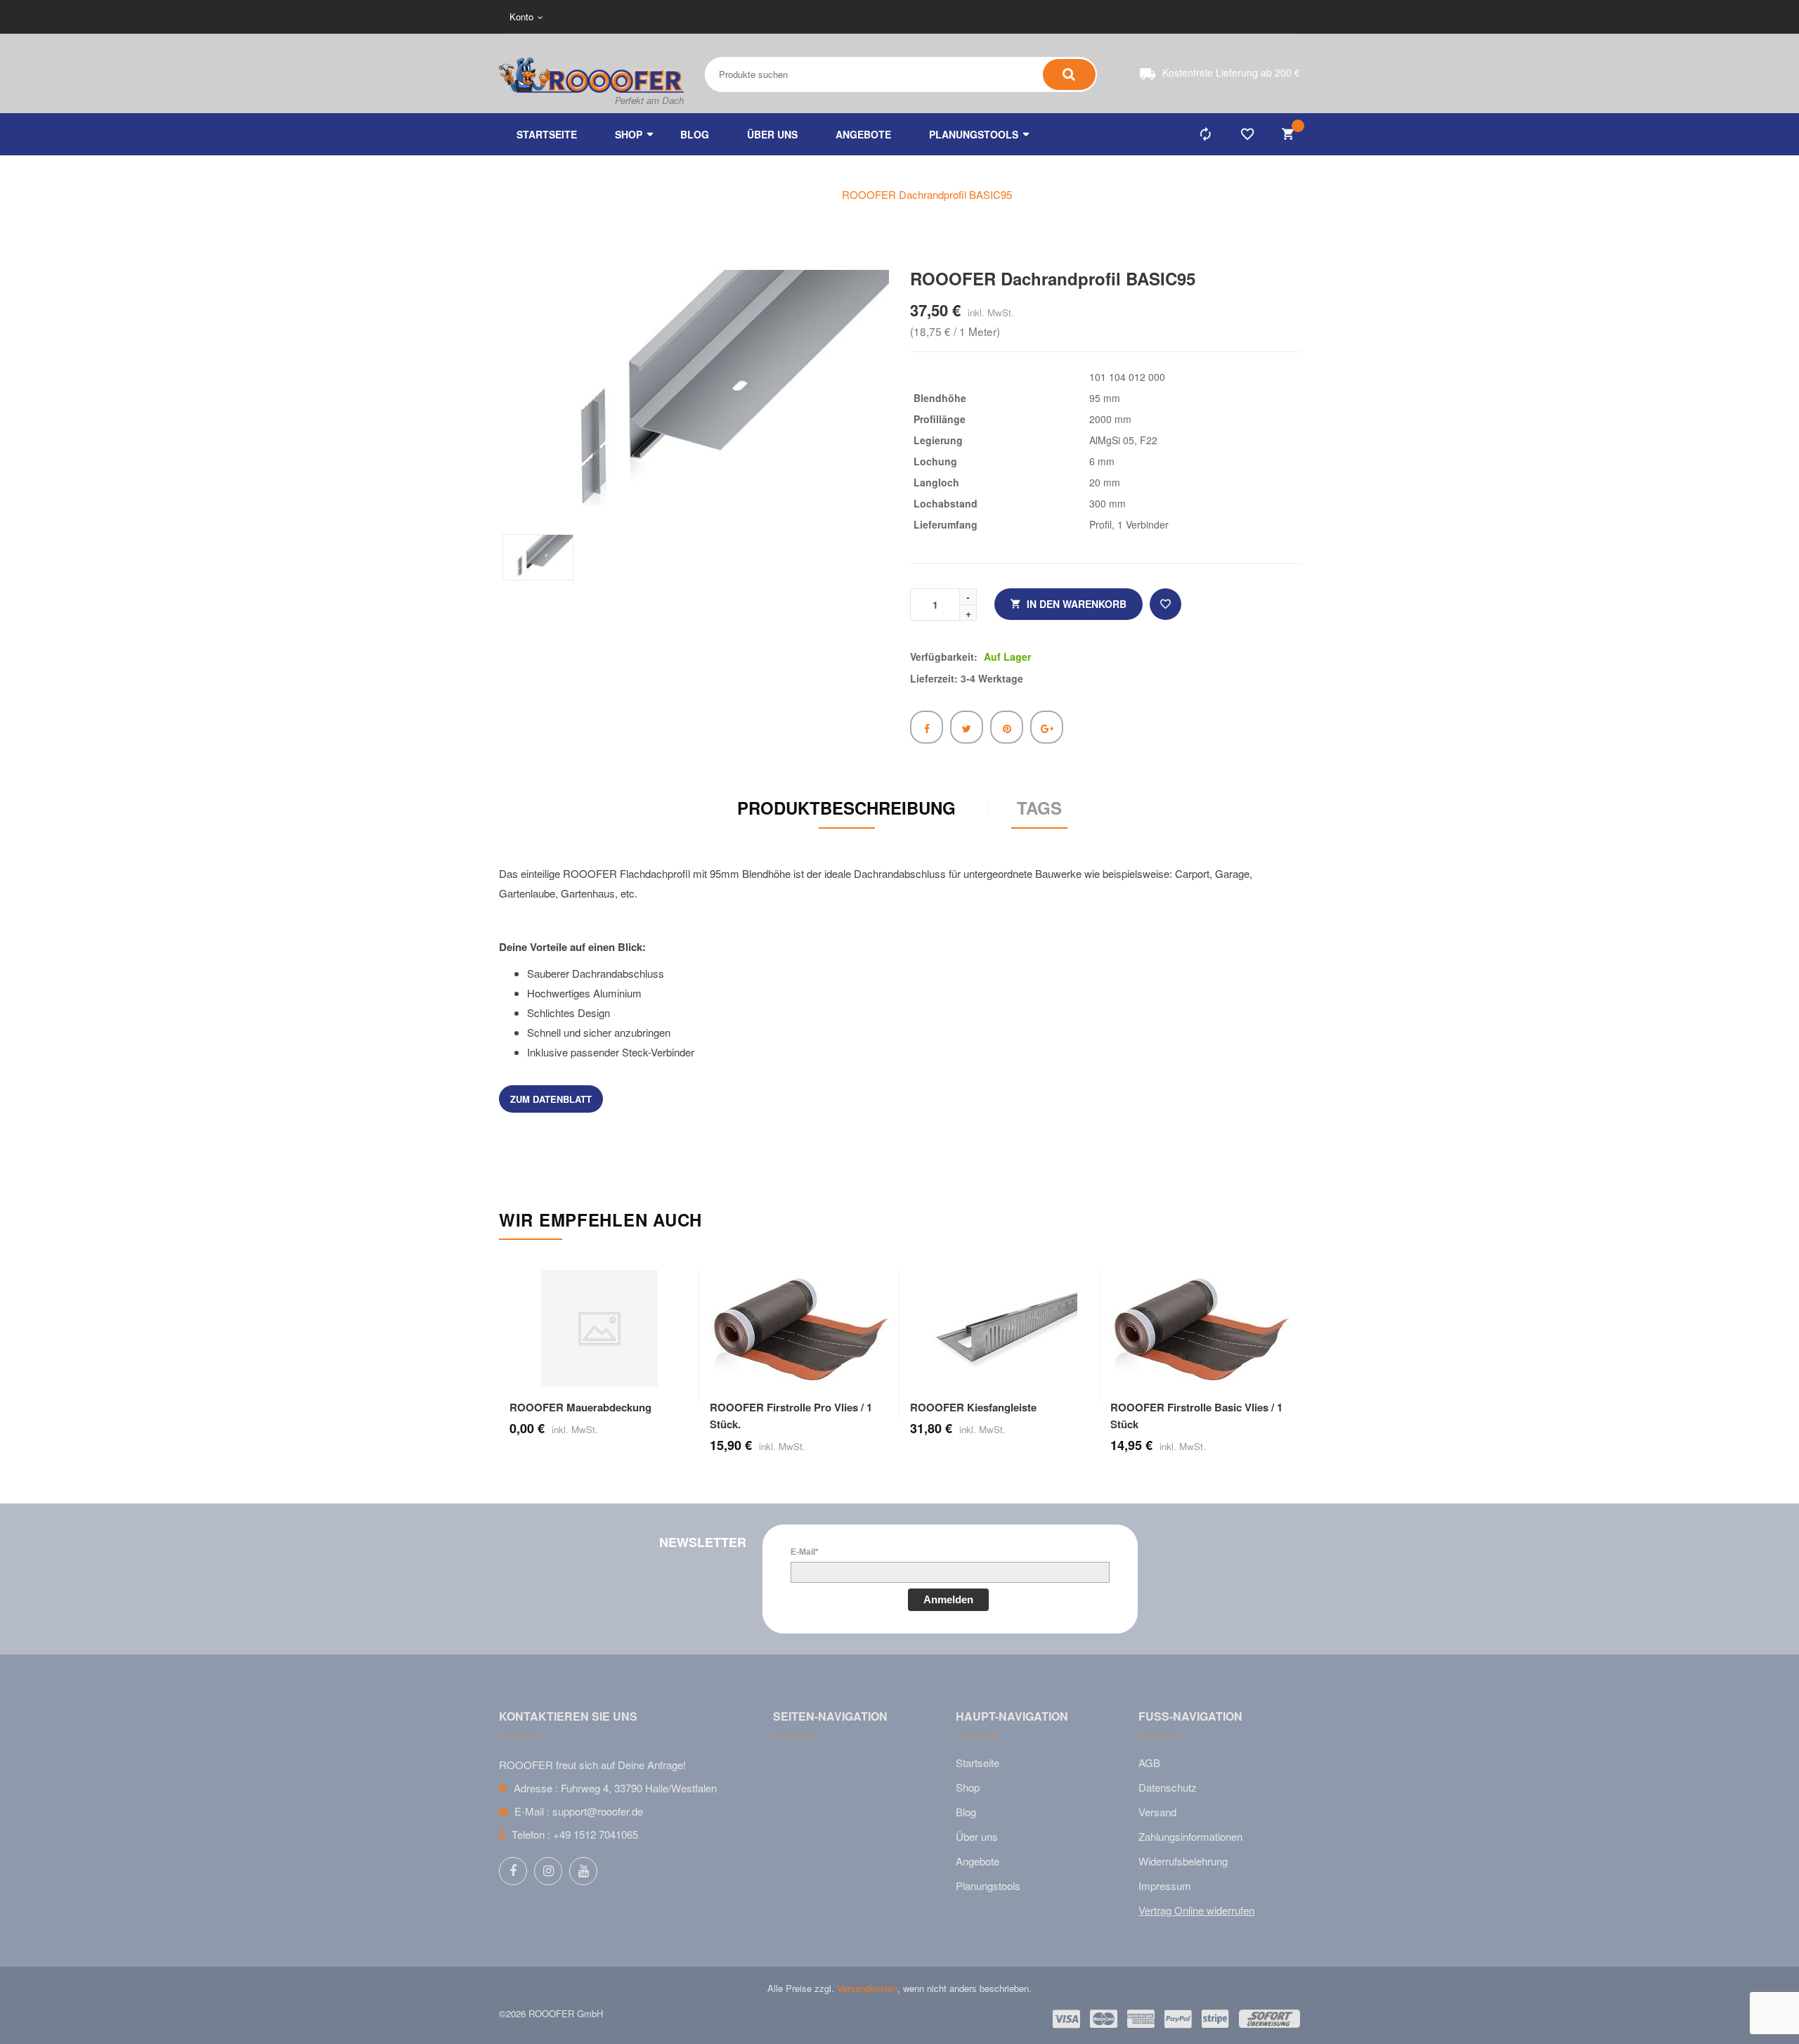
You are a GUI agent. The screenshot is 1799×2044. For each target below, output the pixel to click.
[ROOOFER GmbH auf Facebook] (513, 1871)
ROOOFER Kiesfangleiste (973, 1407)
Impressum (1165, 1885)
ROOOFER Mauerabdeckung (580, 1407)
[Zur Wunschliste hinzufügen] (1165, 604)
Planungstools (988, 1885)
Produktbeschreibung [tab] (846, 808)
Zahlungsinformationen (1190, 1836)
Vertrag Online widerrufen (1196, 1910)
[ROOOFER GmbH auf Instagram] (548, 1871)
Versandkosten (867, 1988)
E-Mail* (805, 1552)
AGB (1149, 1762)
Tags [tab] (1039, 808)
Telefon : (531, 1834)
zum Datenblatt (551, 1099)
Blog (966, 1812)
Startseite (978, 1762)
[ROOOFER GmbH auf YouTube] (583, 1871)
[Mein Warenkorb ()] (1290, 134)
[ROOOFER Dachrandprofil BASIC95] (538, 557)
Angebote (978, 1861)
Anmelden (948, 1599)
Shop (968, 1787)
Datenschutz (1168, 1787)
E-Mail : (532, 1811)
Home (802, 194)
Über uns (977, 1836)
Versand (1157, 1812)
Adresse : (536, 1788)
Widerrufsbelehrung (1183, 1861)
